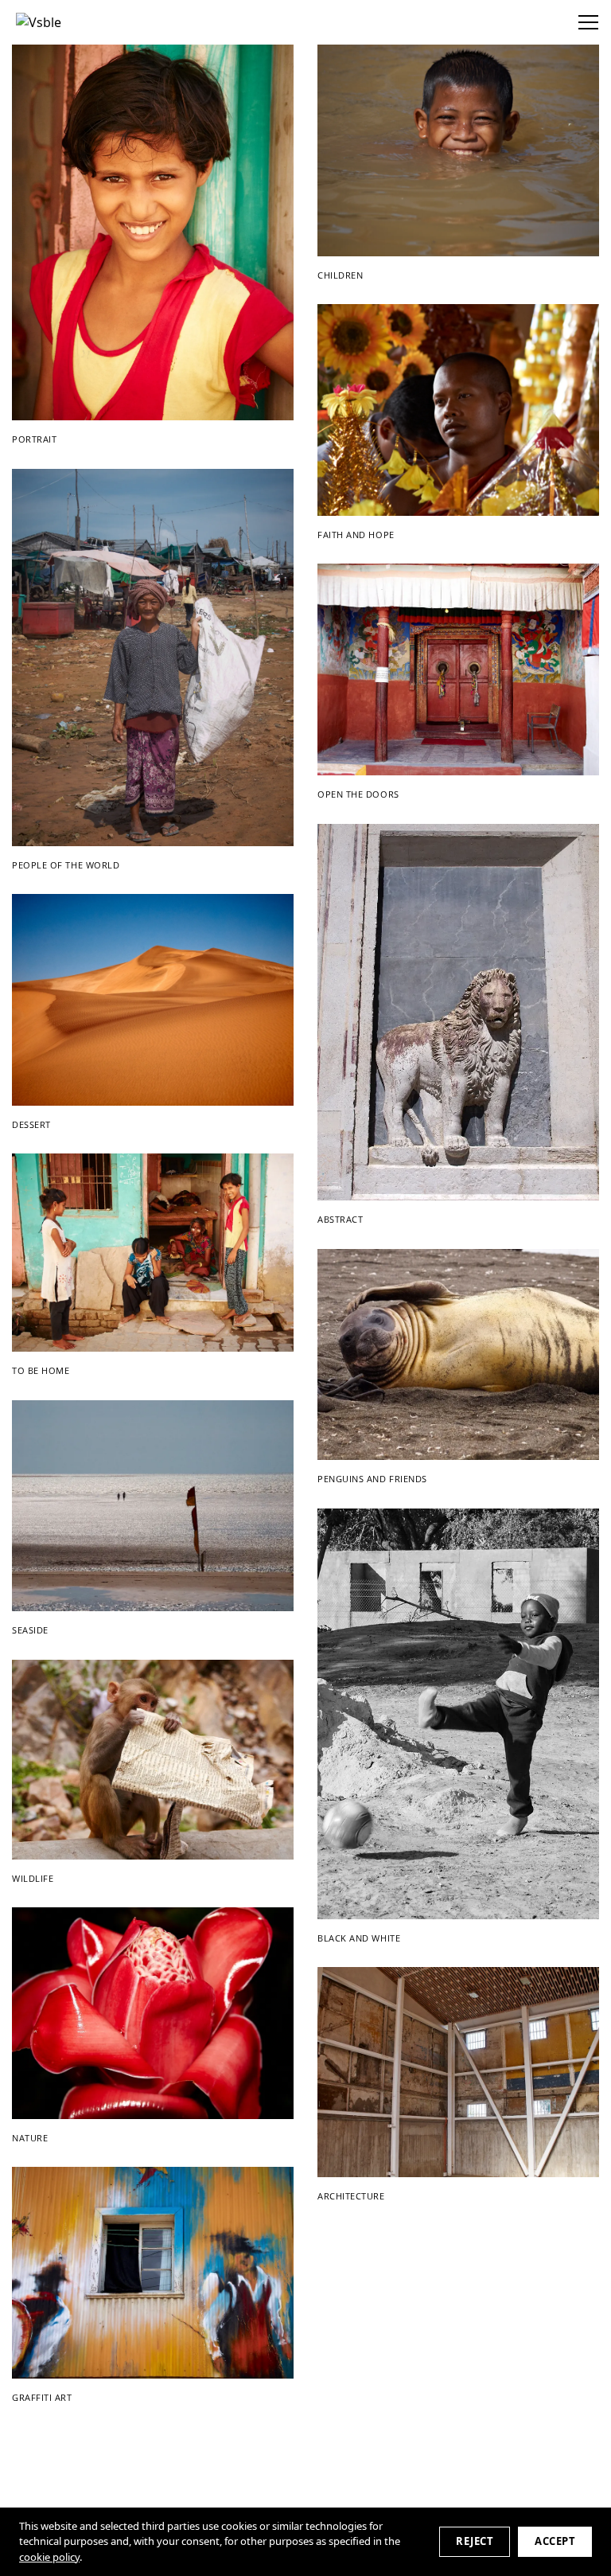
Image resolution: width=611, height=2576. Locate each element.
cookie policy (49, 2557)
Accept (555, 2541)
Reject (475, 2541)
